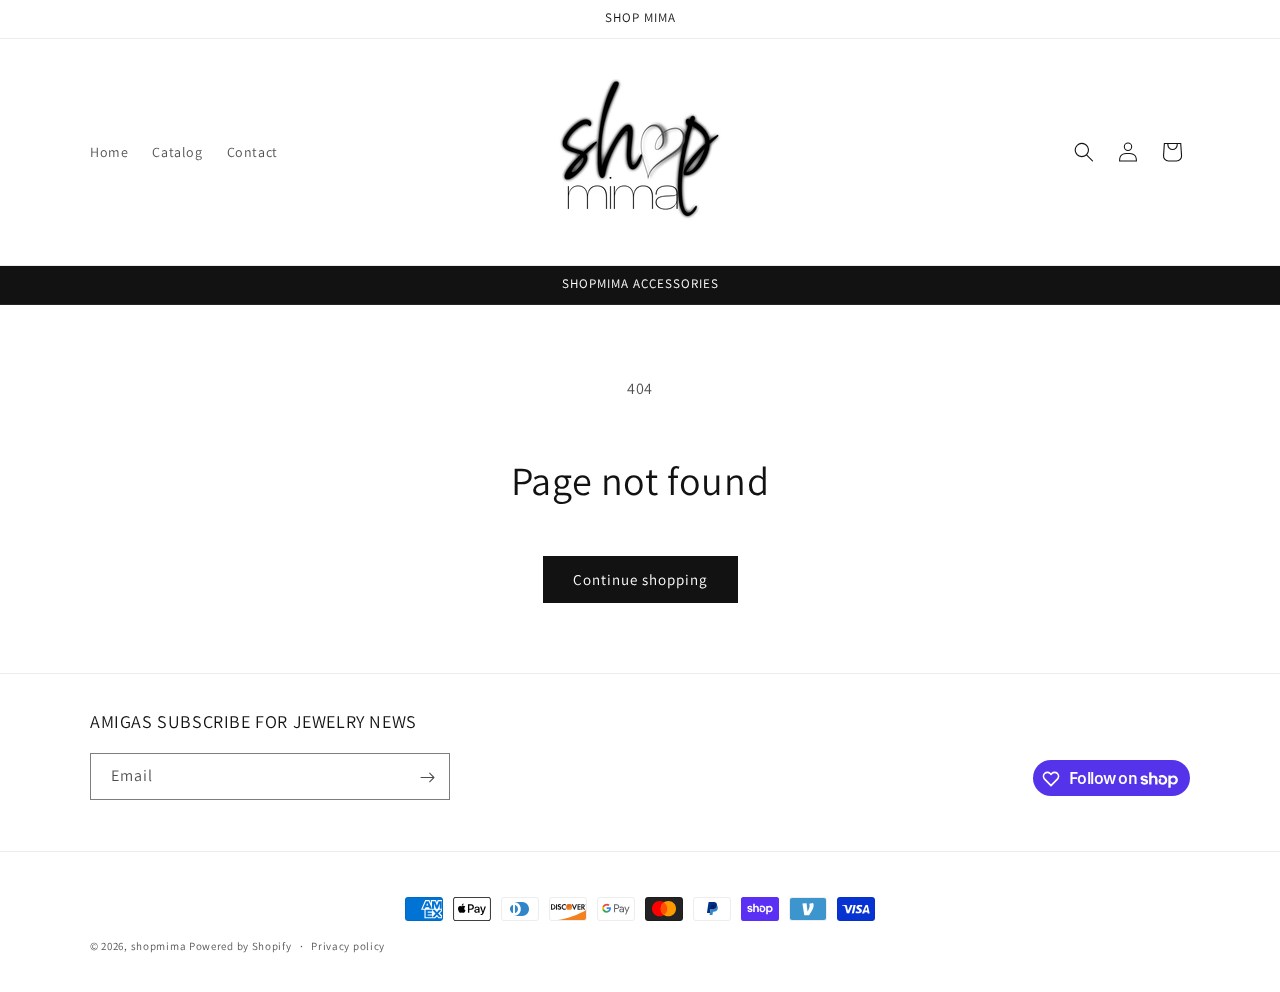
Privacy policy (348, 945)
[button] (1084, 152)
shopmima (159, 946)
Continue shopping (640, 579)
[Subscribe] (427, 777)
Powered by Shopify (240, 946)
